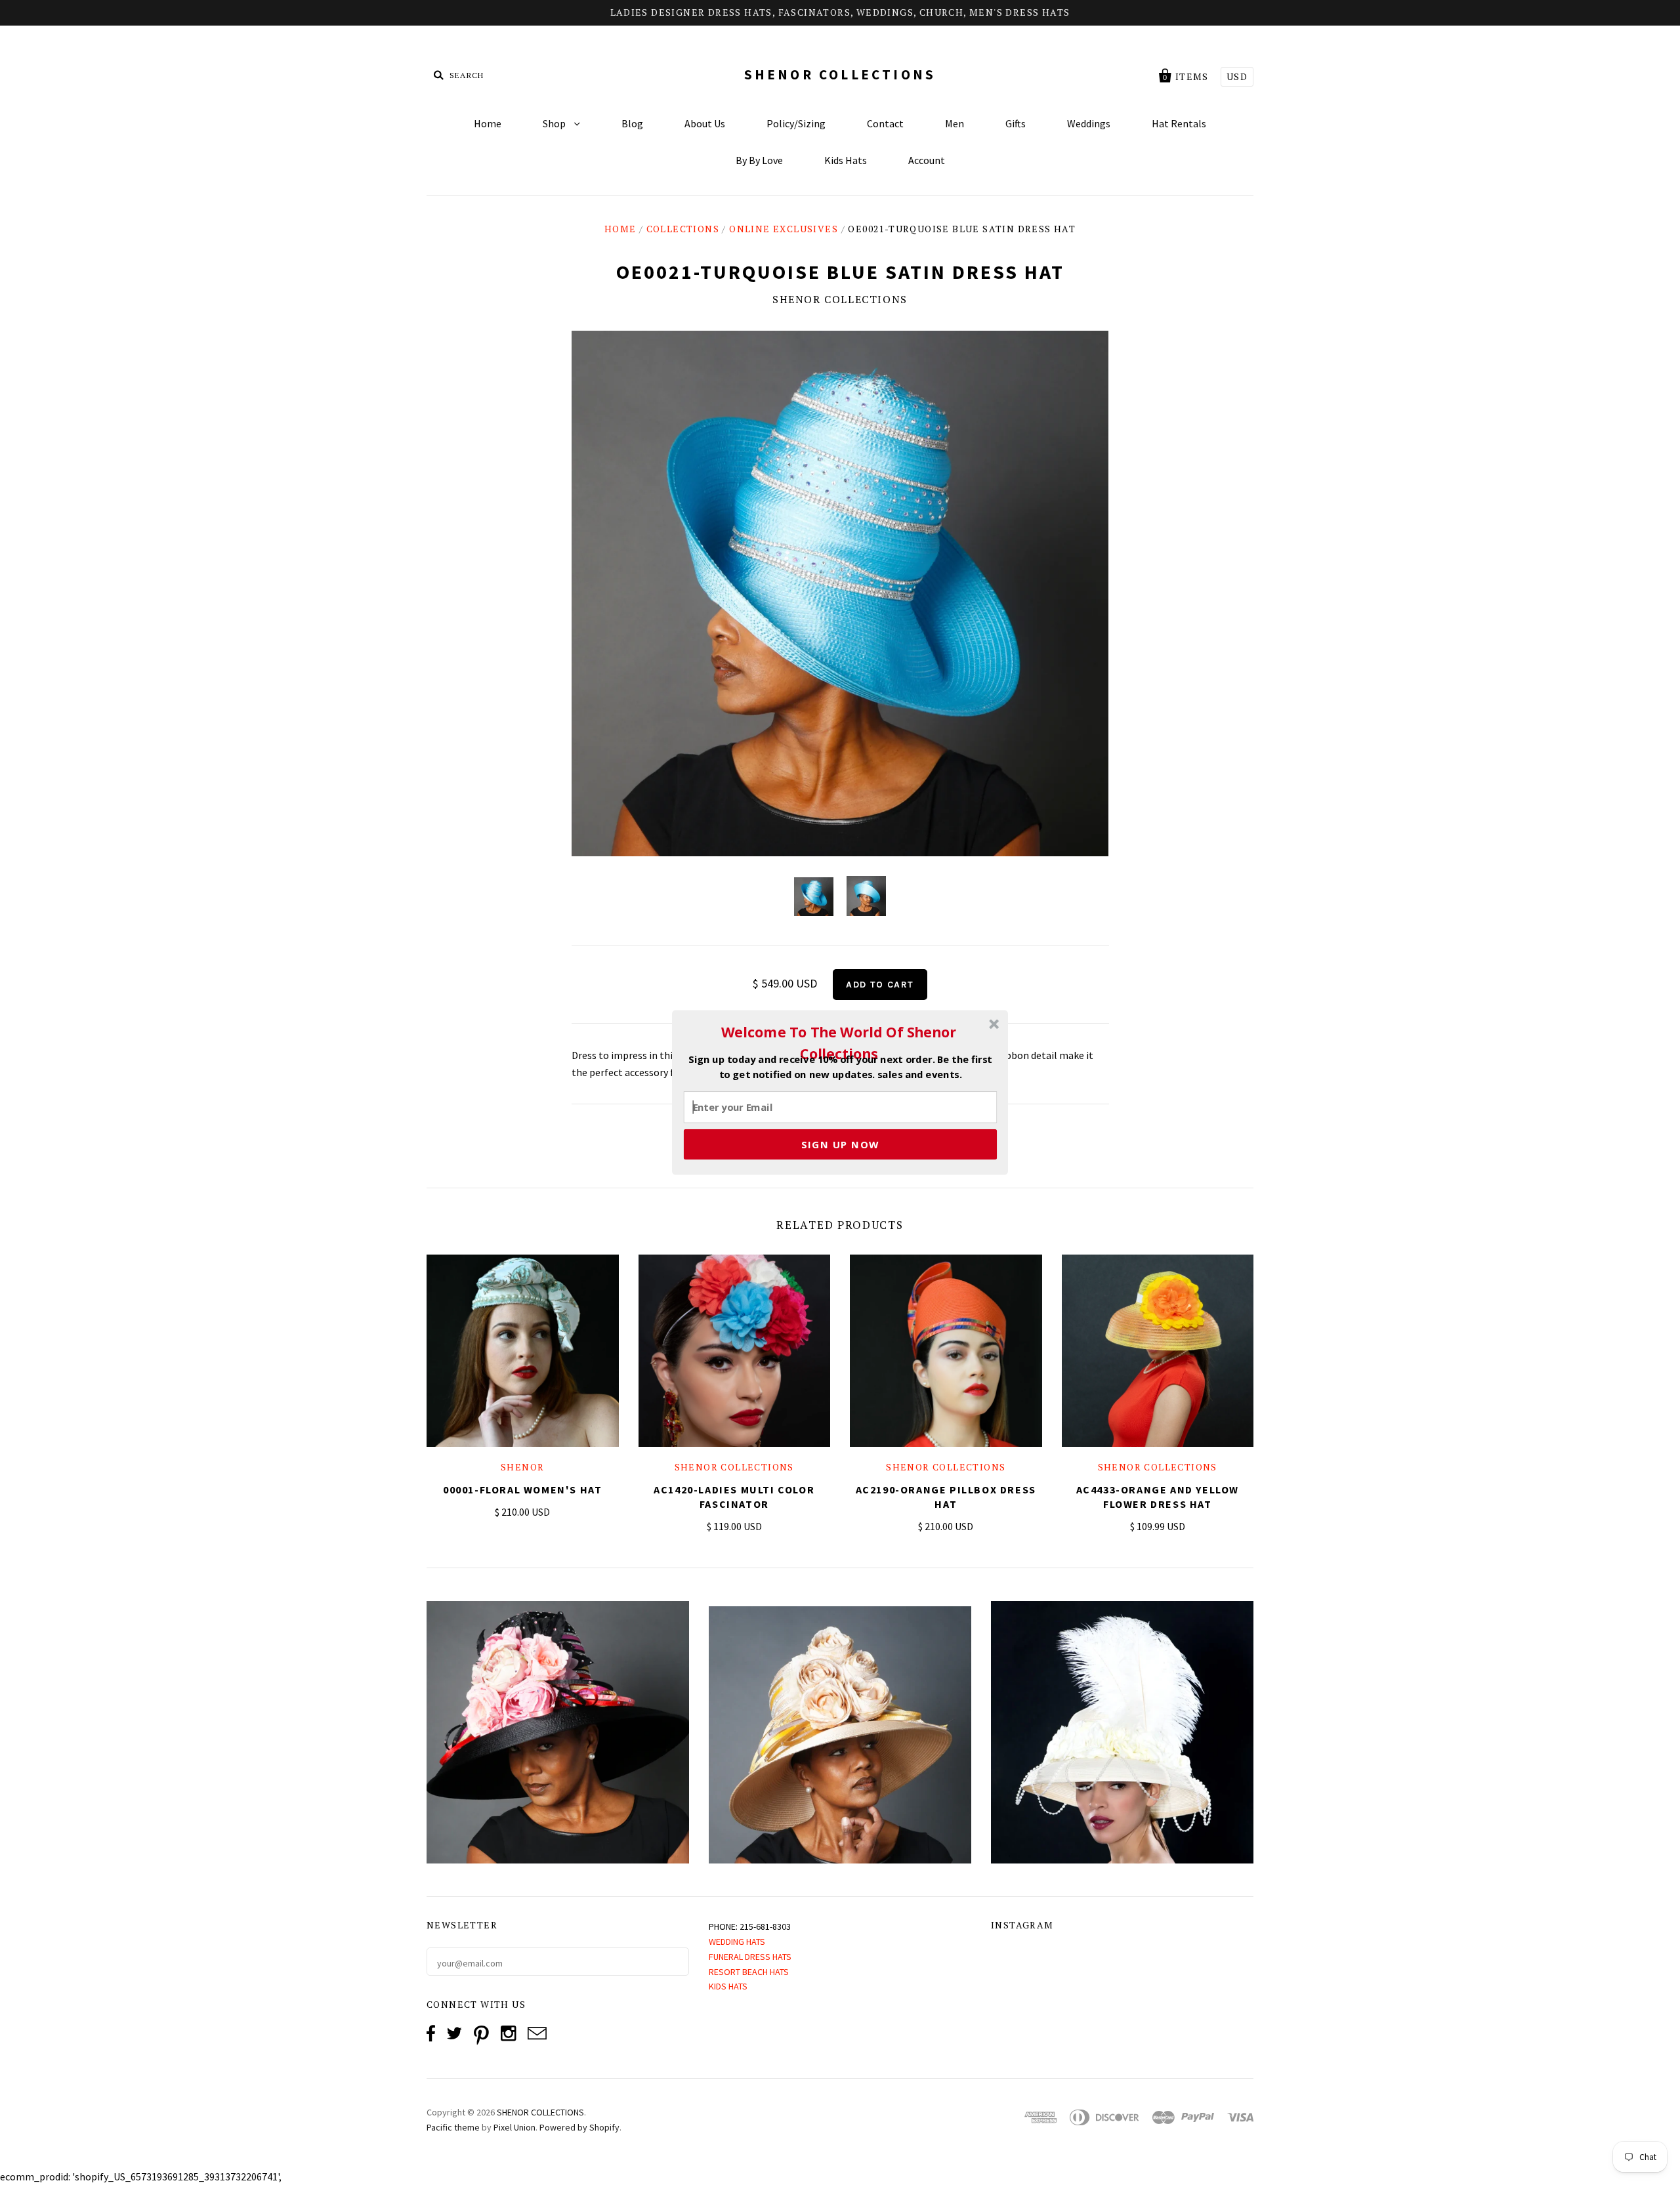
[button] (839, 1043)
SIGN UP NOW (840, 1144)
